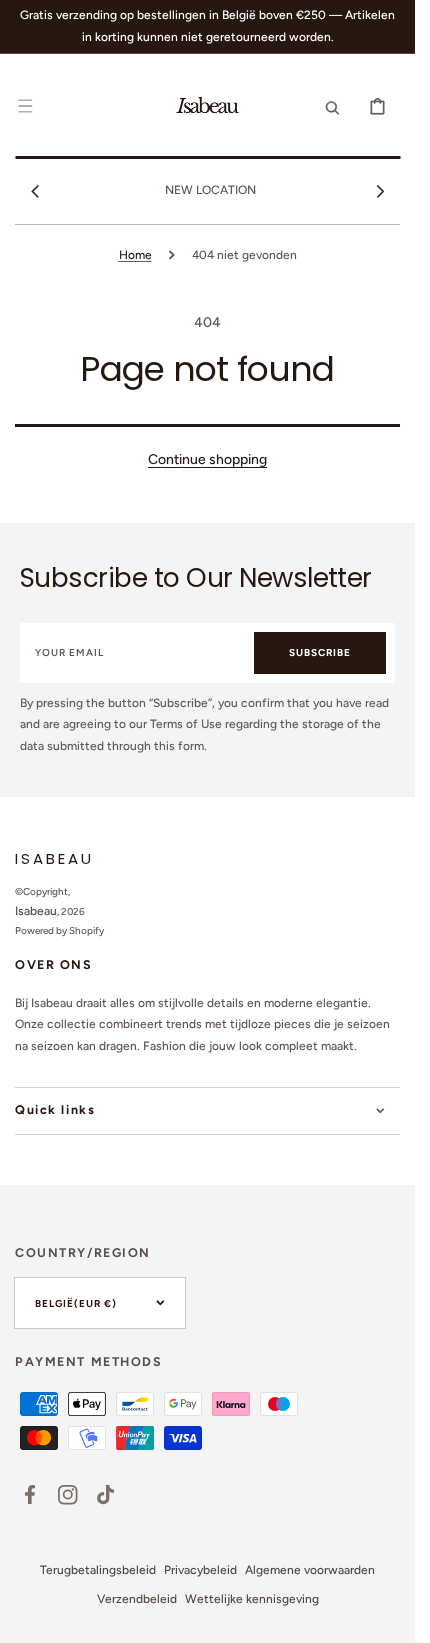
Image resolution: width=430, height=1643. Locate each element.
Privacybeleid (200, 1570)
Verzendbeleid (137, 1599)
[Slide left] (35, 191)
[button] (25, 106)
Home (135, 255)
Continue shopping (207, 459)
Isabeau (36, 911)
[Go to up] (389, 1617)
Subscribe (320, 652)
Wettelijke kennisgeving (252, 1599)
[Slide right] (380, 191)
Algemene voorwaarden (310, 1570)
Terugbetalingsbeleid (98, 1570)
